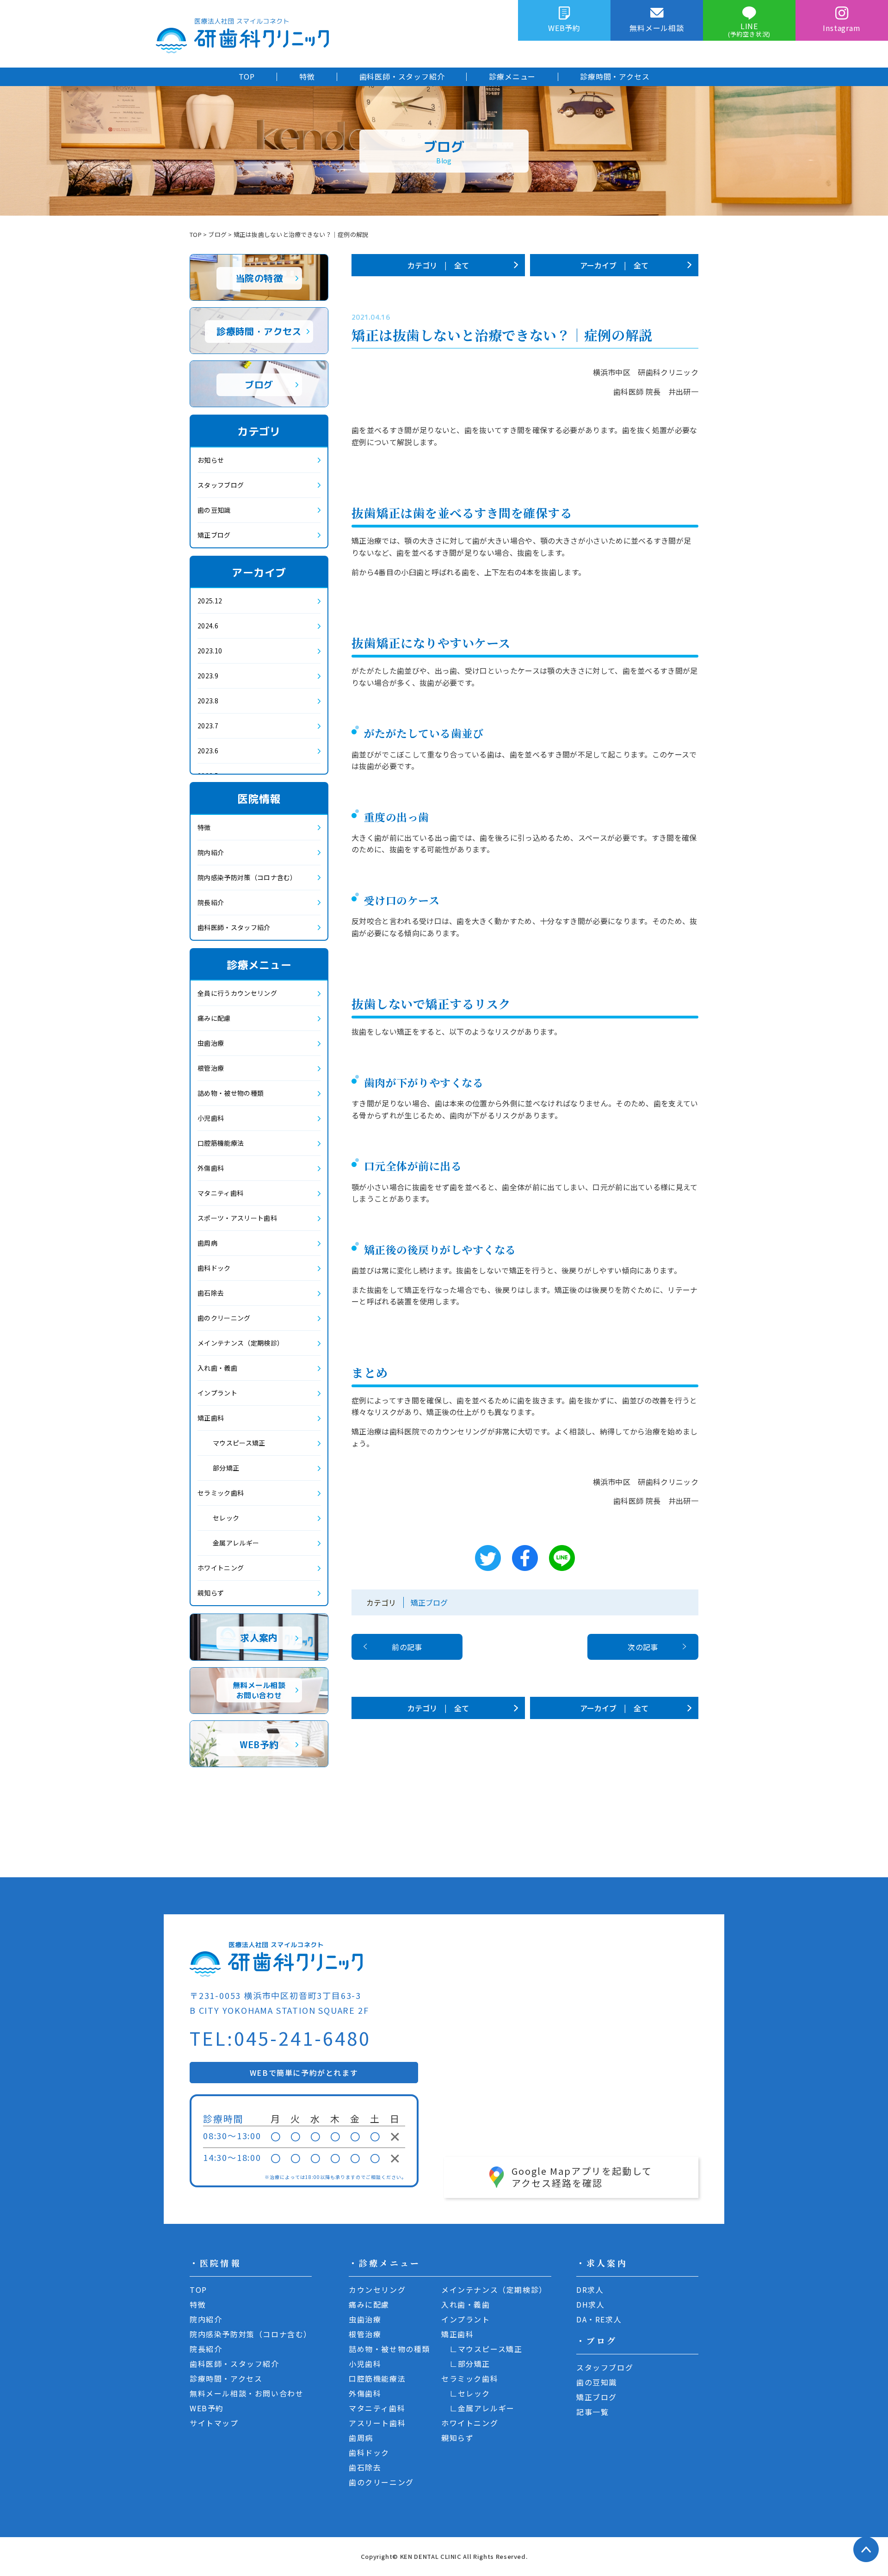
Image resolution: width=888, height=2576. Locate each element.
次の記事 (643, 1647)
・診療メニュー (385, 2263)
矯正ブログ (429, 1602)
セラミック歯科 (221, 1493)
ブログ (217, 234)
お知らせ (211, 460)
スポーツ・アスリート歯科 (237, 1218)
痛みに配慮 (214, 1018)
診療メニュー (512, 76)
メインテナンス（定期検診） (240, 1343)
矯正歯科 (211, 1418)
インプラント (217, 1393)
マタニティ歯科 (220, 1193)
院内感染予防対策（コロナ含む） (247, 877)
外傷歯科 (211, 1168)
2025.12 (210, 601)
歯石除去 (211, 1293)
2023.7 (208, 726)
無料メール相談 (657, 28)
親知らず (211, 1593)
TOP (247, 76)
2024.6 (208, 626)
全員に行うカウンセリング (237, 993)
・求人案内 (602, 2263)
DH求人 (590, 2304)
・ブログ (597, 2340)
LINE (749, 29)
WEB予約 (564, 28)
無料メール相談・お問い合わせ (247, 2393)
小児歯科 (211, 1118)
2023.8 (208, 701)
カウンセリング (377, 2290)
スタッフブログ (221, 485)
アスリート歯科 (377, 2423)
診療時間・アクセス (615, 76)
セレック (226, 1518)
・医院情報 (215, 2263)
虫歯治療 (211, 1043)
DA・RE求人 (599, 2319)
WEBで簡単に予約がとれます (304, 2073)
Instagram (842, 28)
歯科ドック (214, 1268)
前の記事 (407, 1647)
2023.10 (210, 651)
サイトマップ (214, 2423)
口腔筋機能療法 (221, 1143)
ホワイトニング (221, 1568)
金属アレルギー (236, 1543)
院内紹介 (211, 852)
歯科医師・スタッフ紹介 (402, 76)
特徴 (307, 76)
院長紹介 (211, 902)
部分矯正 (226, 1468)
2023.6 (208, 751)
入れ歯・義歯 (217, 1368)
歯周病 (207, 1243)
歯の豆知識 (214, 510)
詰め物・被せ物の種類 (231, 1093)
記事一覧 (592, 2412)
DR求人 (590, 2290)
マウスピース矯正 (239, 1443)
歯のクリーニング (224, 1318)
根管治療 (211, 1068)
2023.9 (208, 676)
